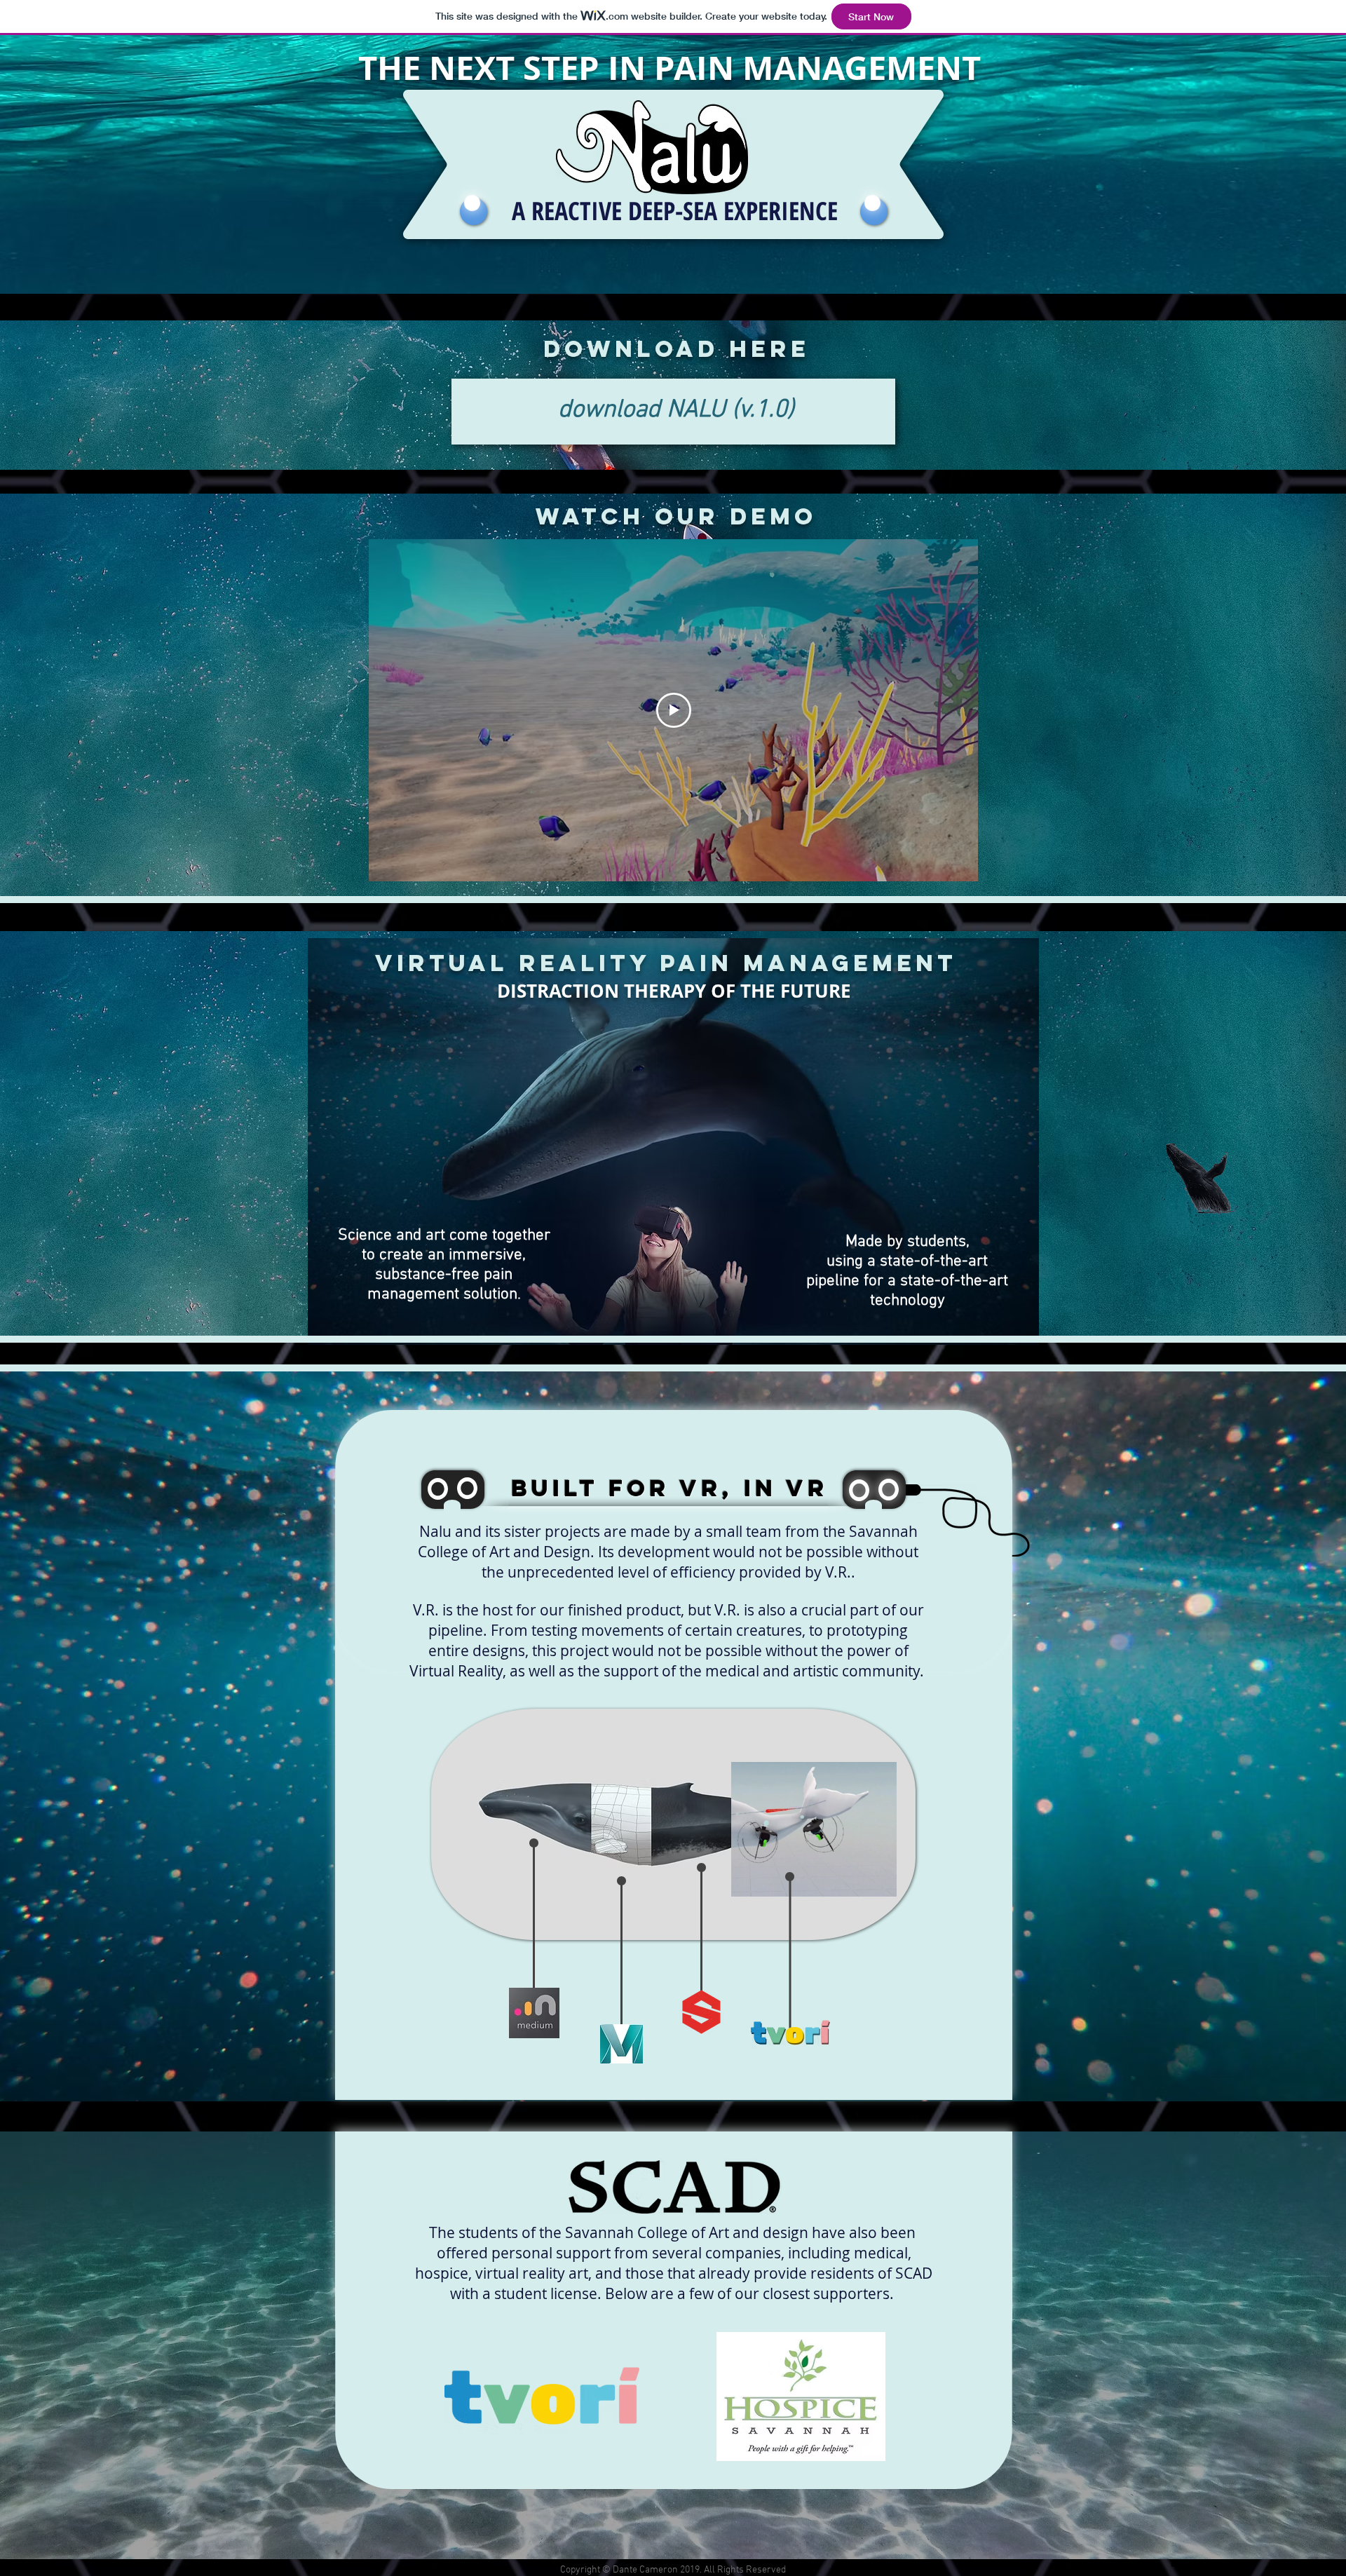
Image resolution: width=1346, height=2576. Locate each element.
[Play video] (674, 710)
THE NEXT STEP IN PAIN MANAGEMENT (674, 68)
